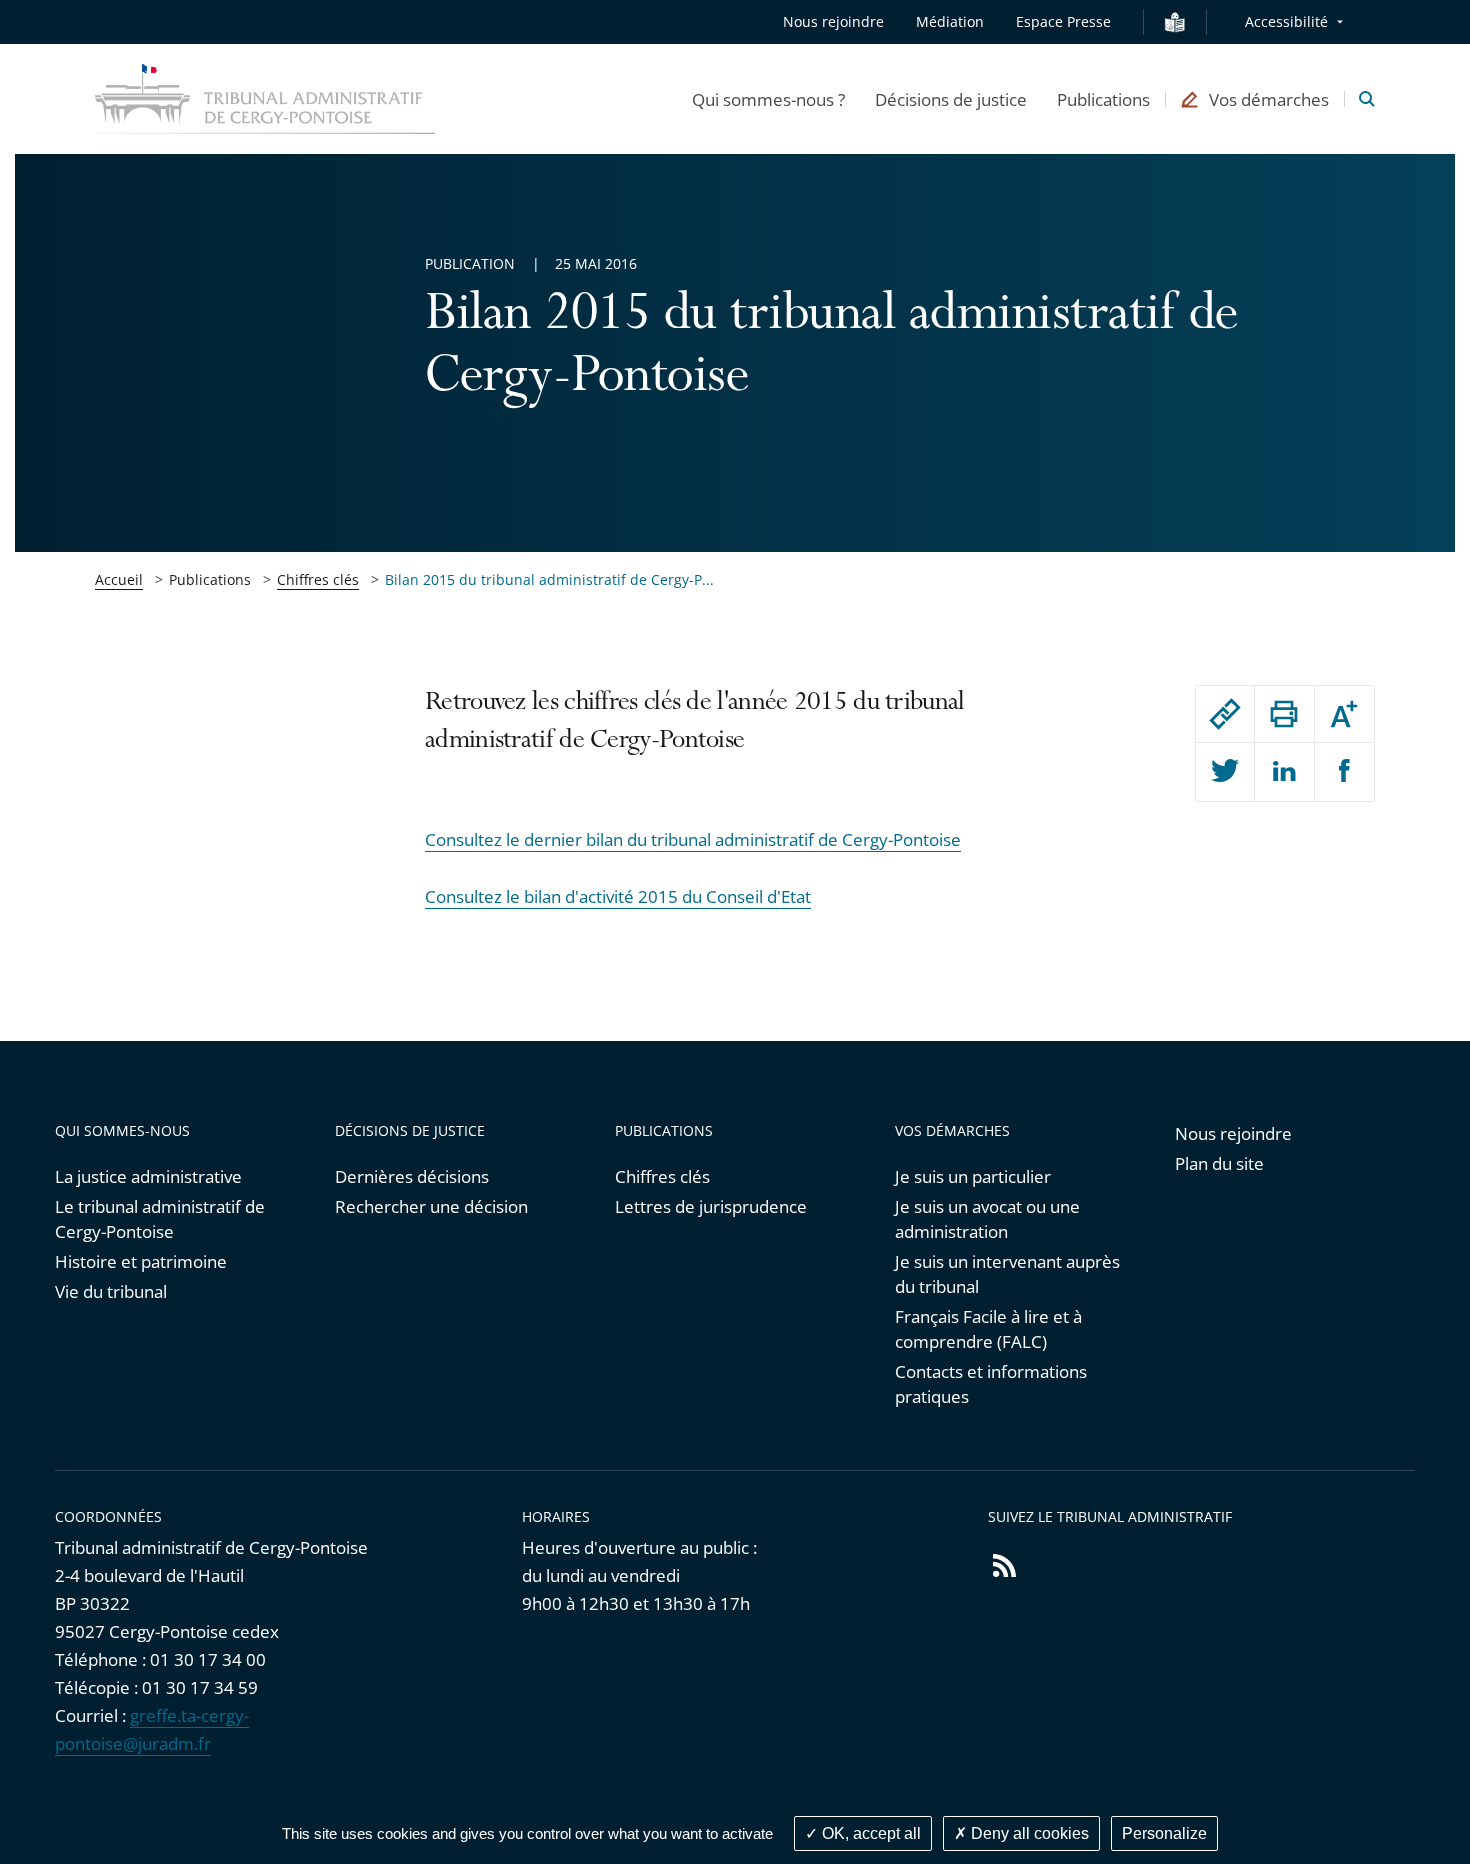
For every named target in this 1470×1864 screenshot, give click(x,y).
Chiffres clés (318, 579)
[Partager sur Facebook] (1344, 772)
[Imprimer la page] (1284, 714)
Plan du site (1219, 1163)
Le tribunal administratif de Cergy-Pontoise (160, 1219)
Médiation (950, 21)
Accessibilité (1286, 21)
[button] (768, 99)
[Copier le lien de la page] (1225, 714)
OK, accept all (869, 1833)
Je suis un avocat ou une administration (987, 1219)
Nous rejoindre (833, 21)
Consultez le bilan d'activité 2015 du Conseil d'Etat (618, 896)
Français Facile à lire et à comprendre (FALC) (988, 1329)
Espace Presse (1063, 21)
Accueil (119, 579)
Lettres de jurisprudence (711, 1206)
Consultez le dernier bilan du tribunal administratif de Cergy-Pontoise (693, 839)
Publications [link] (210, 579)
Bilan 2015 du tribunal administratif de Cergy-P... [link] (549, 579)
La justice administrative (148, 1176)
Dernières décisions (412, 1176)
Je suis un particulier (973, 1176)
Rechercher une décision (431, 1206)
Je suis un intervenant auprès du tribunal (1007, 1274)
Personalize (1164, 1833)
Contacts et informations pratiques (991, 1384)
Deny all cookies (1028, 1833)
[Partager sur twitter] (1225, 772)
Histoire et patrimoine (141, 1261)
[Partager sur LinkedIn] (1284, 772)
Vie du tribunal (111, 1291)
